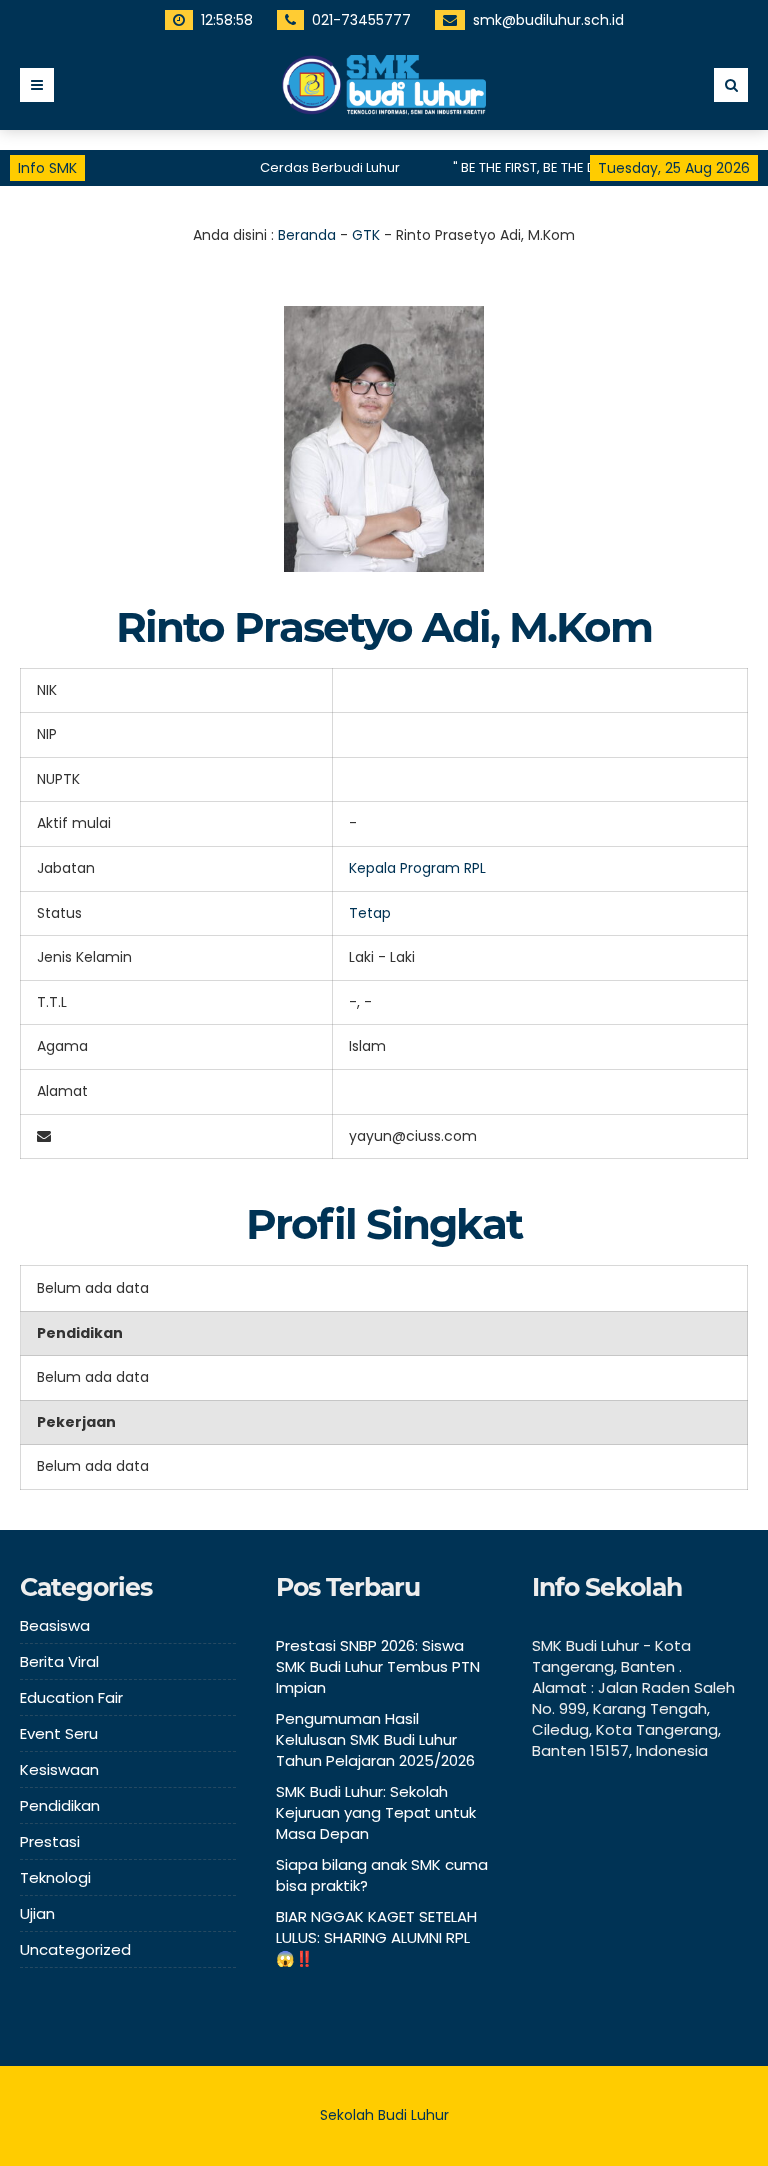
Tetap (370, 913)
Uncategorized (75, 1949)
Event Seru (59, 1733)
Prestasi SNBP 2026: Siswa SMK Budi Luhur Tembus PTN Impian (378, 1666)
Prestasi (50, 1841)
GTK (366, 235)
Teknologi (55, 1877)
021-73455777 (361, 20)
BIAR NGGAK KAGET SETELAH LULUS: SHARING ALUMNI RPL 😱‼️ (376, 1937)
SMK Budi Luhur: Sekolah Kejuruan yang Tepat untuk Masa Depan (376, 1812)
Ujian (37, 1913)
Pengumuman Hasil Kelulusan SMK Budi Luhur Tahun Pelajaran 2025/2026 (375, 1739)
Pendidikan (60, 1805)
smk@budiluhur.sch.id (548, 20)
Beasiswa (55, 1625)
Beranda (307, 235)
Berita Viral (59, 1661)
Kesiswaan (59, 1769)
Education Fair (71, 1697)
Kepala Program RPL (417, 868)
